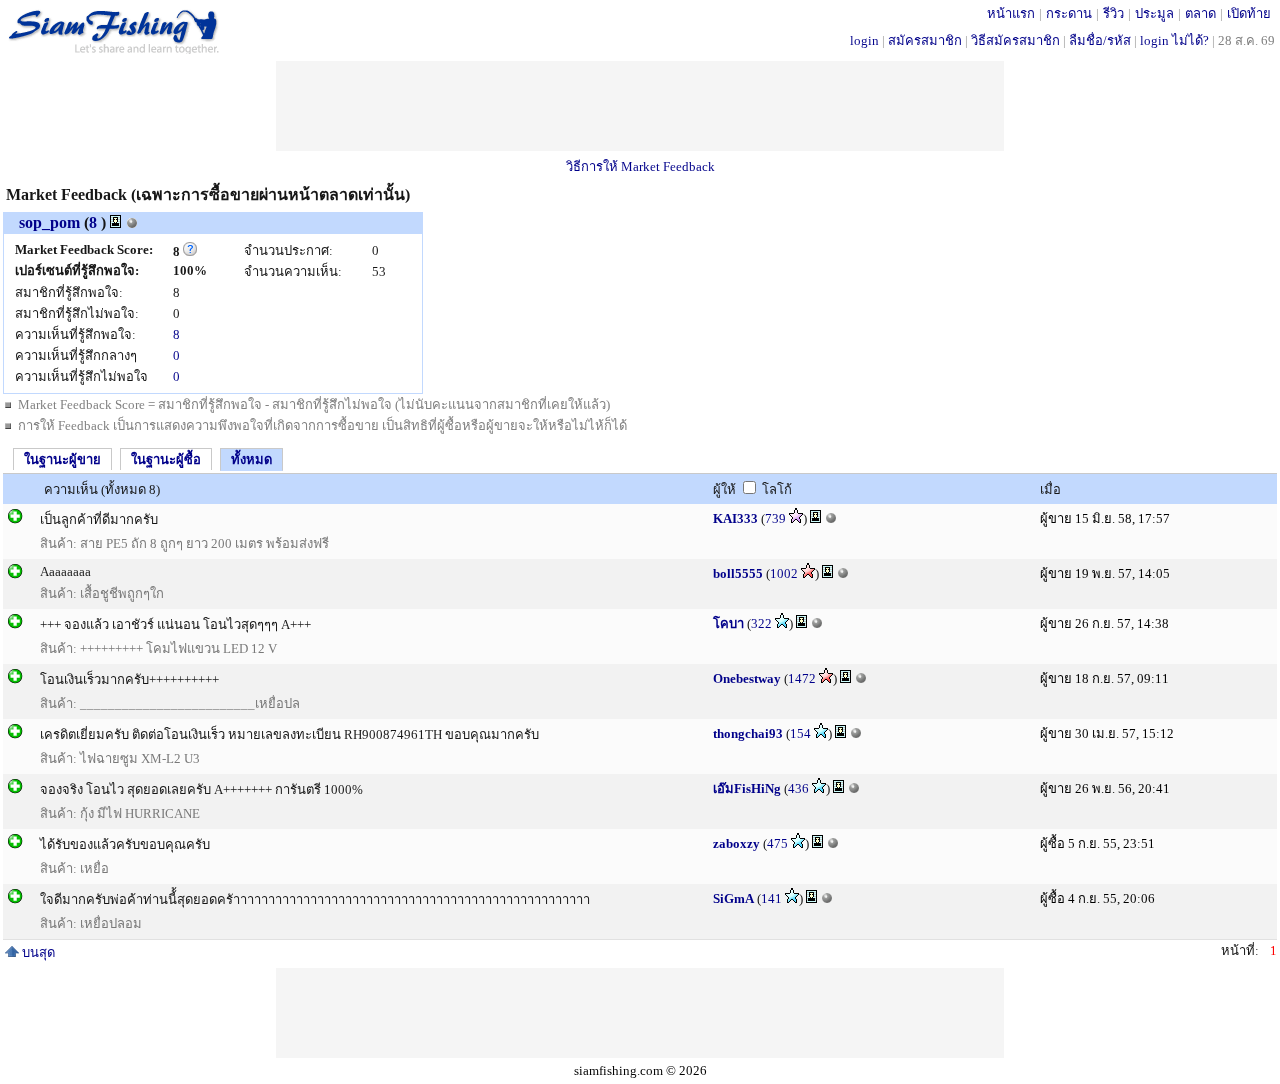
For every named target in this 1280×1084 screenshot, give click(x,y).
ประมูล (1154, 13)
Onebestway (747, 678)
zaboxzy (736, 843)
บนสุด (37, 952)
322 (761, 623)
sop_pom (49, 222)
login (864, 40)
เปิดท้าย (1249, 13)
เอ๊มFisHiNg (747, 788)
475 (777, 843)
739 (775, 518)
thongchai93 (748, 733)
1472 (802, 678)
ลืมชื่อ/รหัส (1100, 40)
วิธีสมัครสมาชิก (1015, 40)
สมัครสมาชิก (925, 40)
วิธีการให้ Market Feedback (640, 166)
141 (771, 898)
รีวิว (1113, 13)
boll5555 (738, 573)
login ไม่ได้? (1174, 40)
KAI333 (735, 518)
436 (798, 788)
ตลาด (1200, 13)
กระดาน (1069, 13)
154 (800, 733)
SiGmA (733, 898)
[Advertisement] (640, 106)
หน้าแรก (1011, 13)
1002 (784, 573)
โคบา (728, 623)
